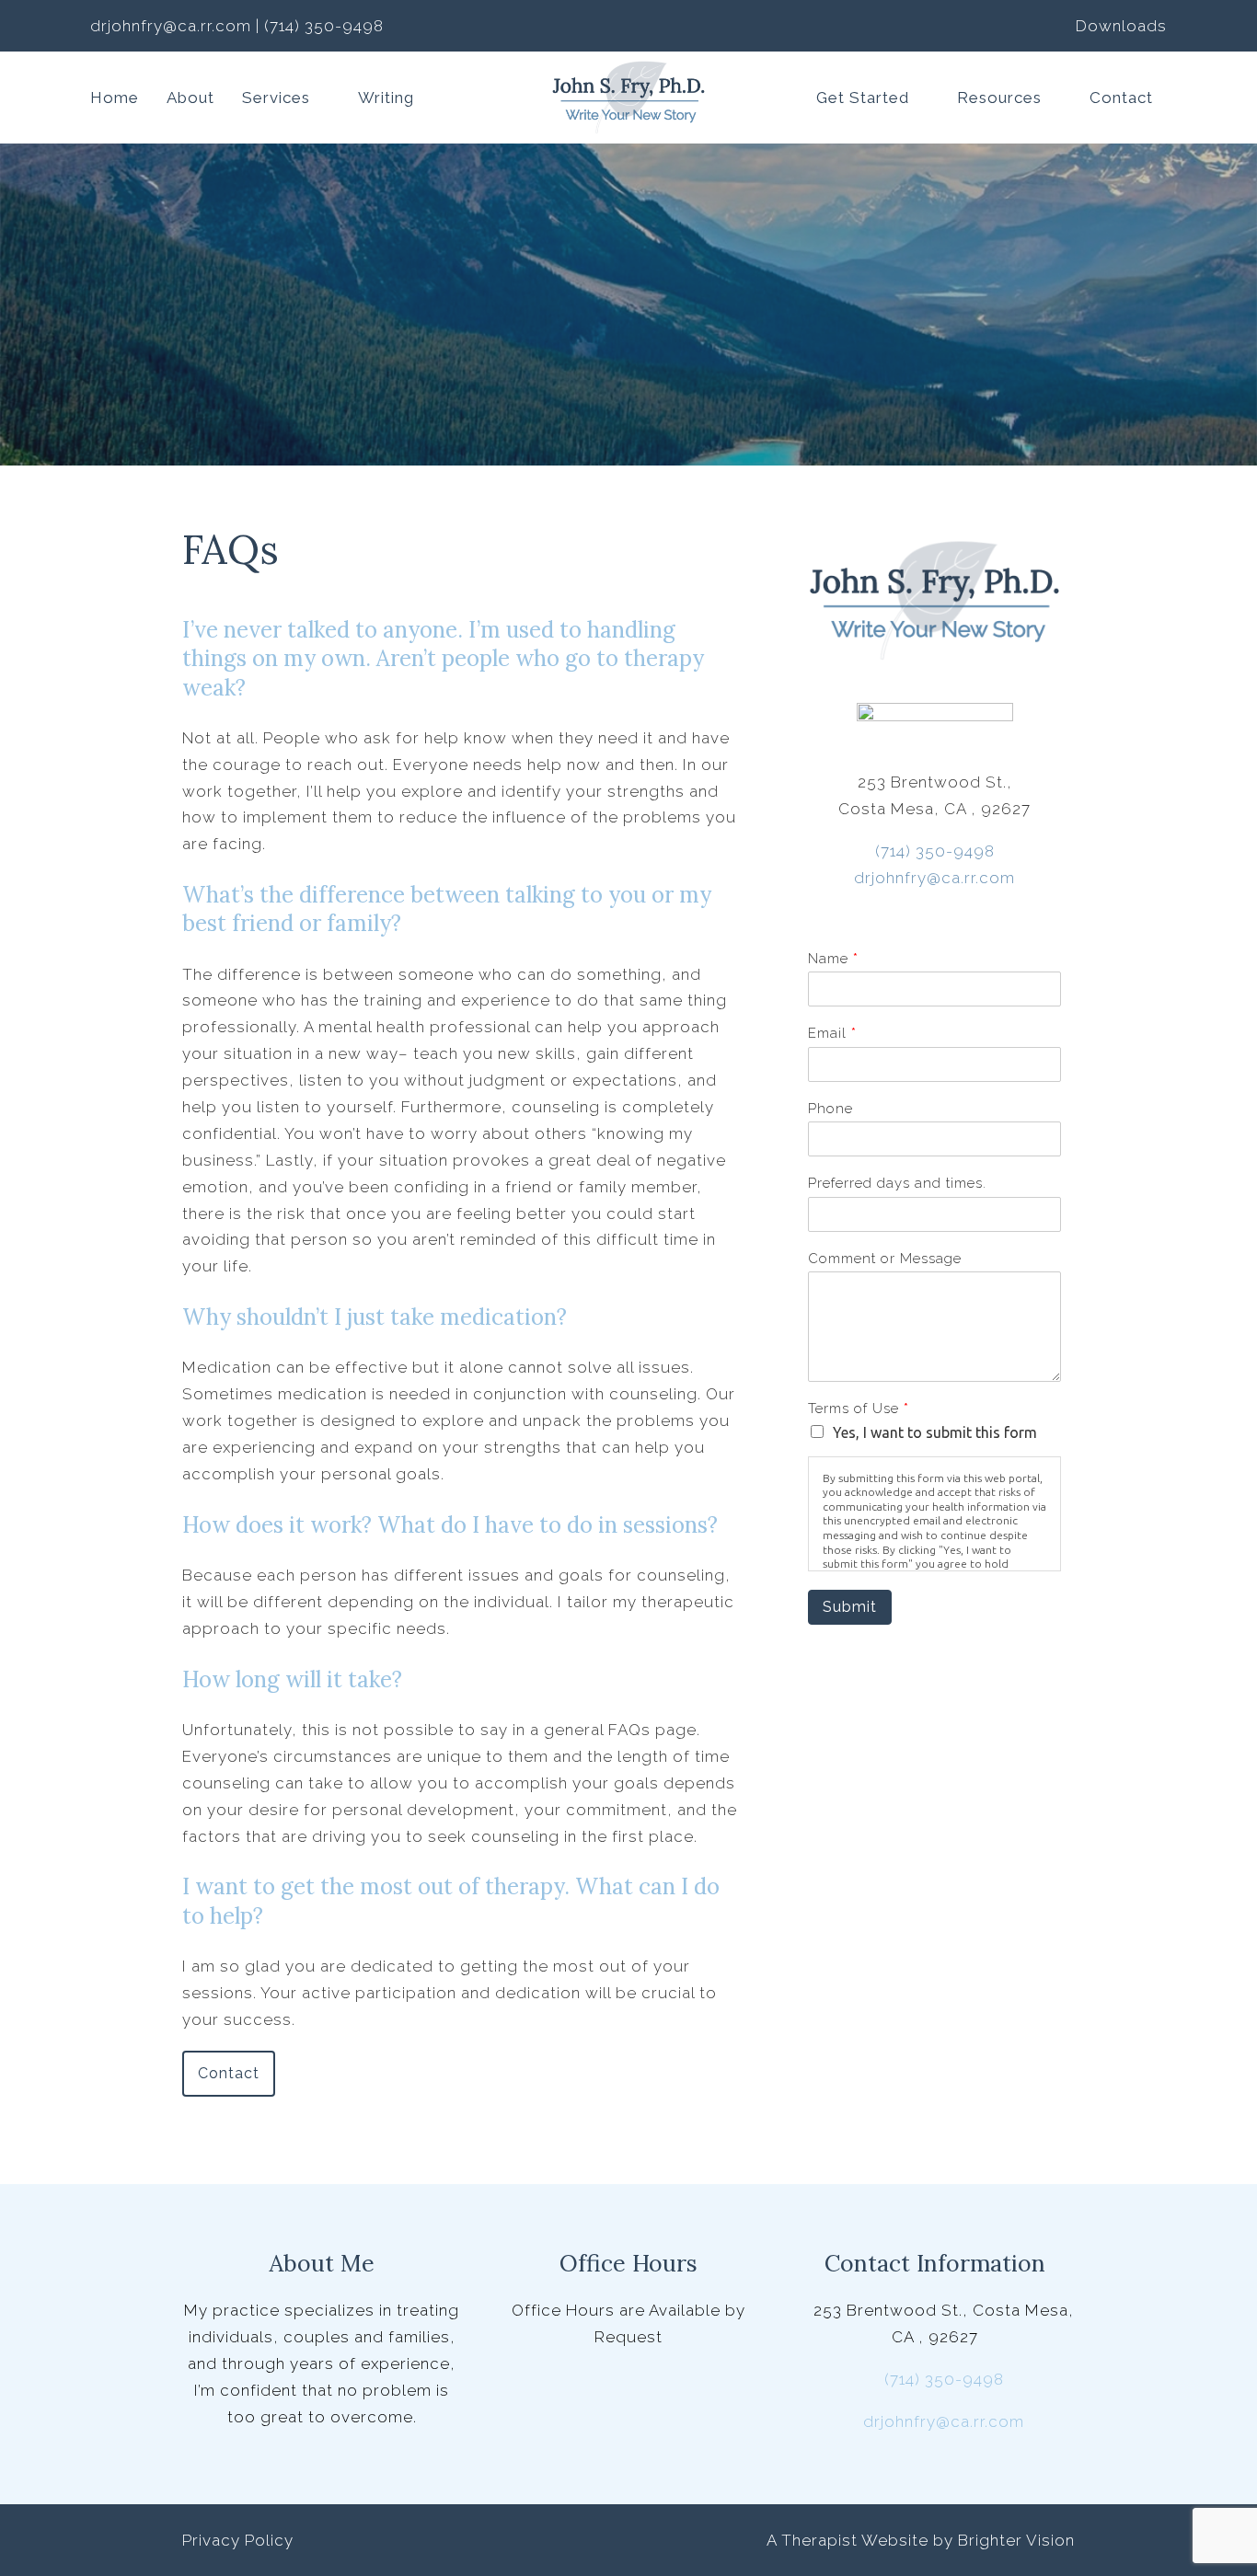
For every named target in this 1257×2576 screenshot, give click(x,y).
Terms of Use (858, 1409)
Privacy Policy (238, 2540)
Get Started (863, 98)
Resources (999, 98)
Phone (830, 1109)
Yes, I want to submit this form (935, 1432)
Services (276, 98)
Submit (850, 1607)
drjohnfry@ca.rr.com (934, 878)
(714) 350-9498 (935, 851)
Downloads (1121, 26)
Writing (386, 98)
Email (832, 1033)
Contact (1121, 98)
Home (115, 98)
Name (833, 959)
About (190, 98)
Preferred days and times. (897, 1183)
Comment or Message (885, 1259)
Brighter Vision (1016, 2540)
